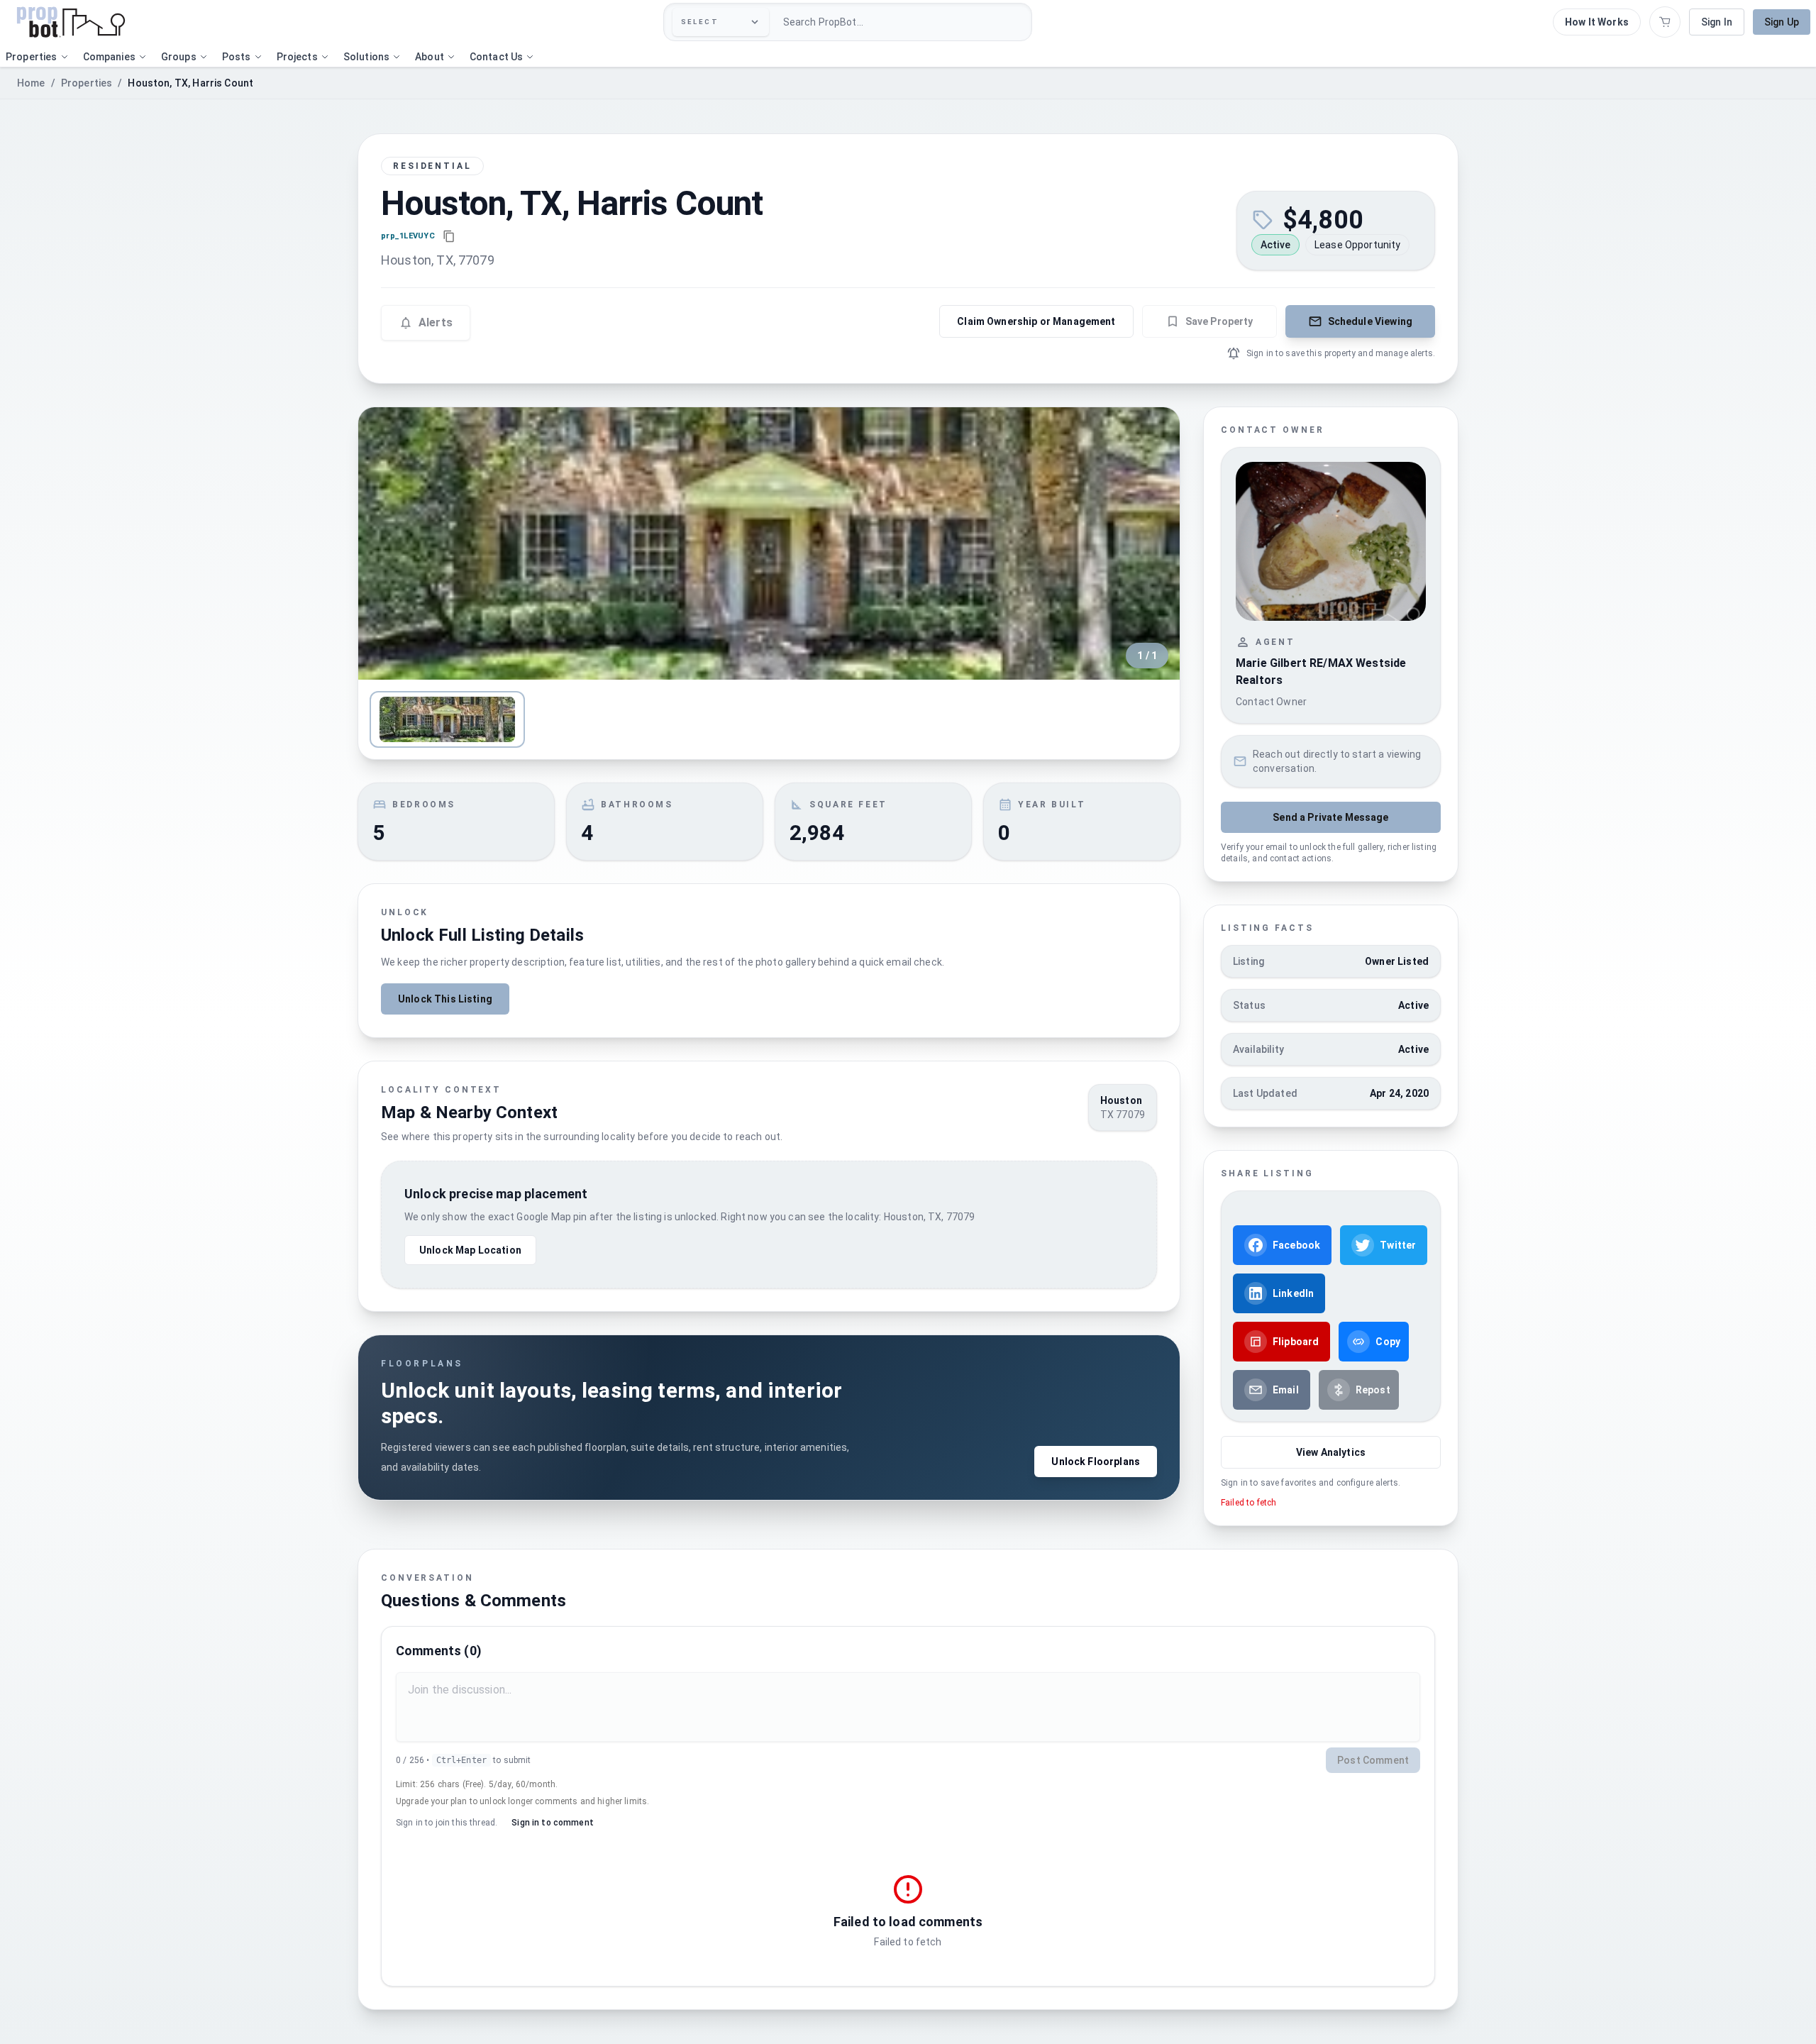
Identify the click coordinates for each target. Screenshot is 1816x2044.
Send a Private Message (1330, 817)
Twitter (1398, 1245)
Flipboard (1296, 1342)
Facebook (1296, 1245)
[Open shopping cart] (1665, 22)
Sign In (1717, 22)
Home (31, 83)
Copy (1388, 1342)
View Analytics (1331, 1452)
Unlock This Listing (445, 999)
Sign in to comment (553, 1823)
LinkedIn (1293, 1293)
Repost (1373, 1390)
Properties (87, 83)
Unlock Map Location (470, 1250)
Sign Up (1782, 22)
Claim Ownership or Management (1036, 321)
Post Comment (1373, 1760)
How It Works (1597, 22)
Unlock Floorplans (1096, 1462)
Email (1286, 1390)
